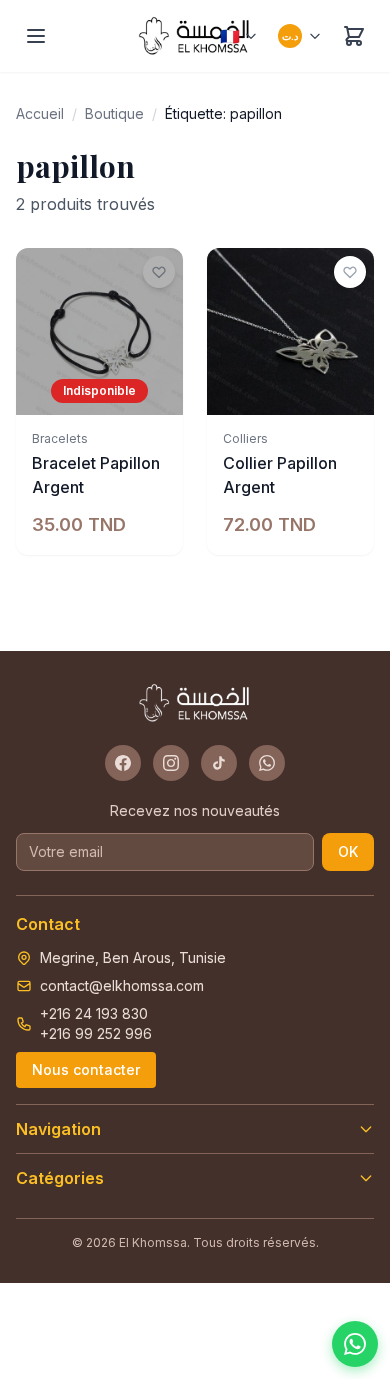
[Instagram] (171, 763)
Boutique (114, 113)
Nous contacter (86, 1069)
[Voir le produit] (157, 389)
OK (348, 851)
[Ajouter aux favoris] (159, 272)
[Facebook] (123, 763)
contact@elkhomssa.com (122, 985)
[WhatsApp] (267, 763)
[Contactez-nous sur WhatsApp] (355, 1344)
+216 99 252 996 (96, 1033)
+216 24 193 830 (94, 1013)
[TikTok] (219, 763)
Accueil (40, 113)
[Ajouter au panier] (348, 389)
